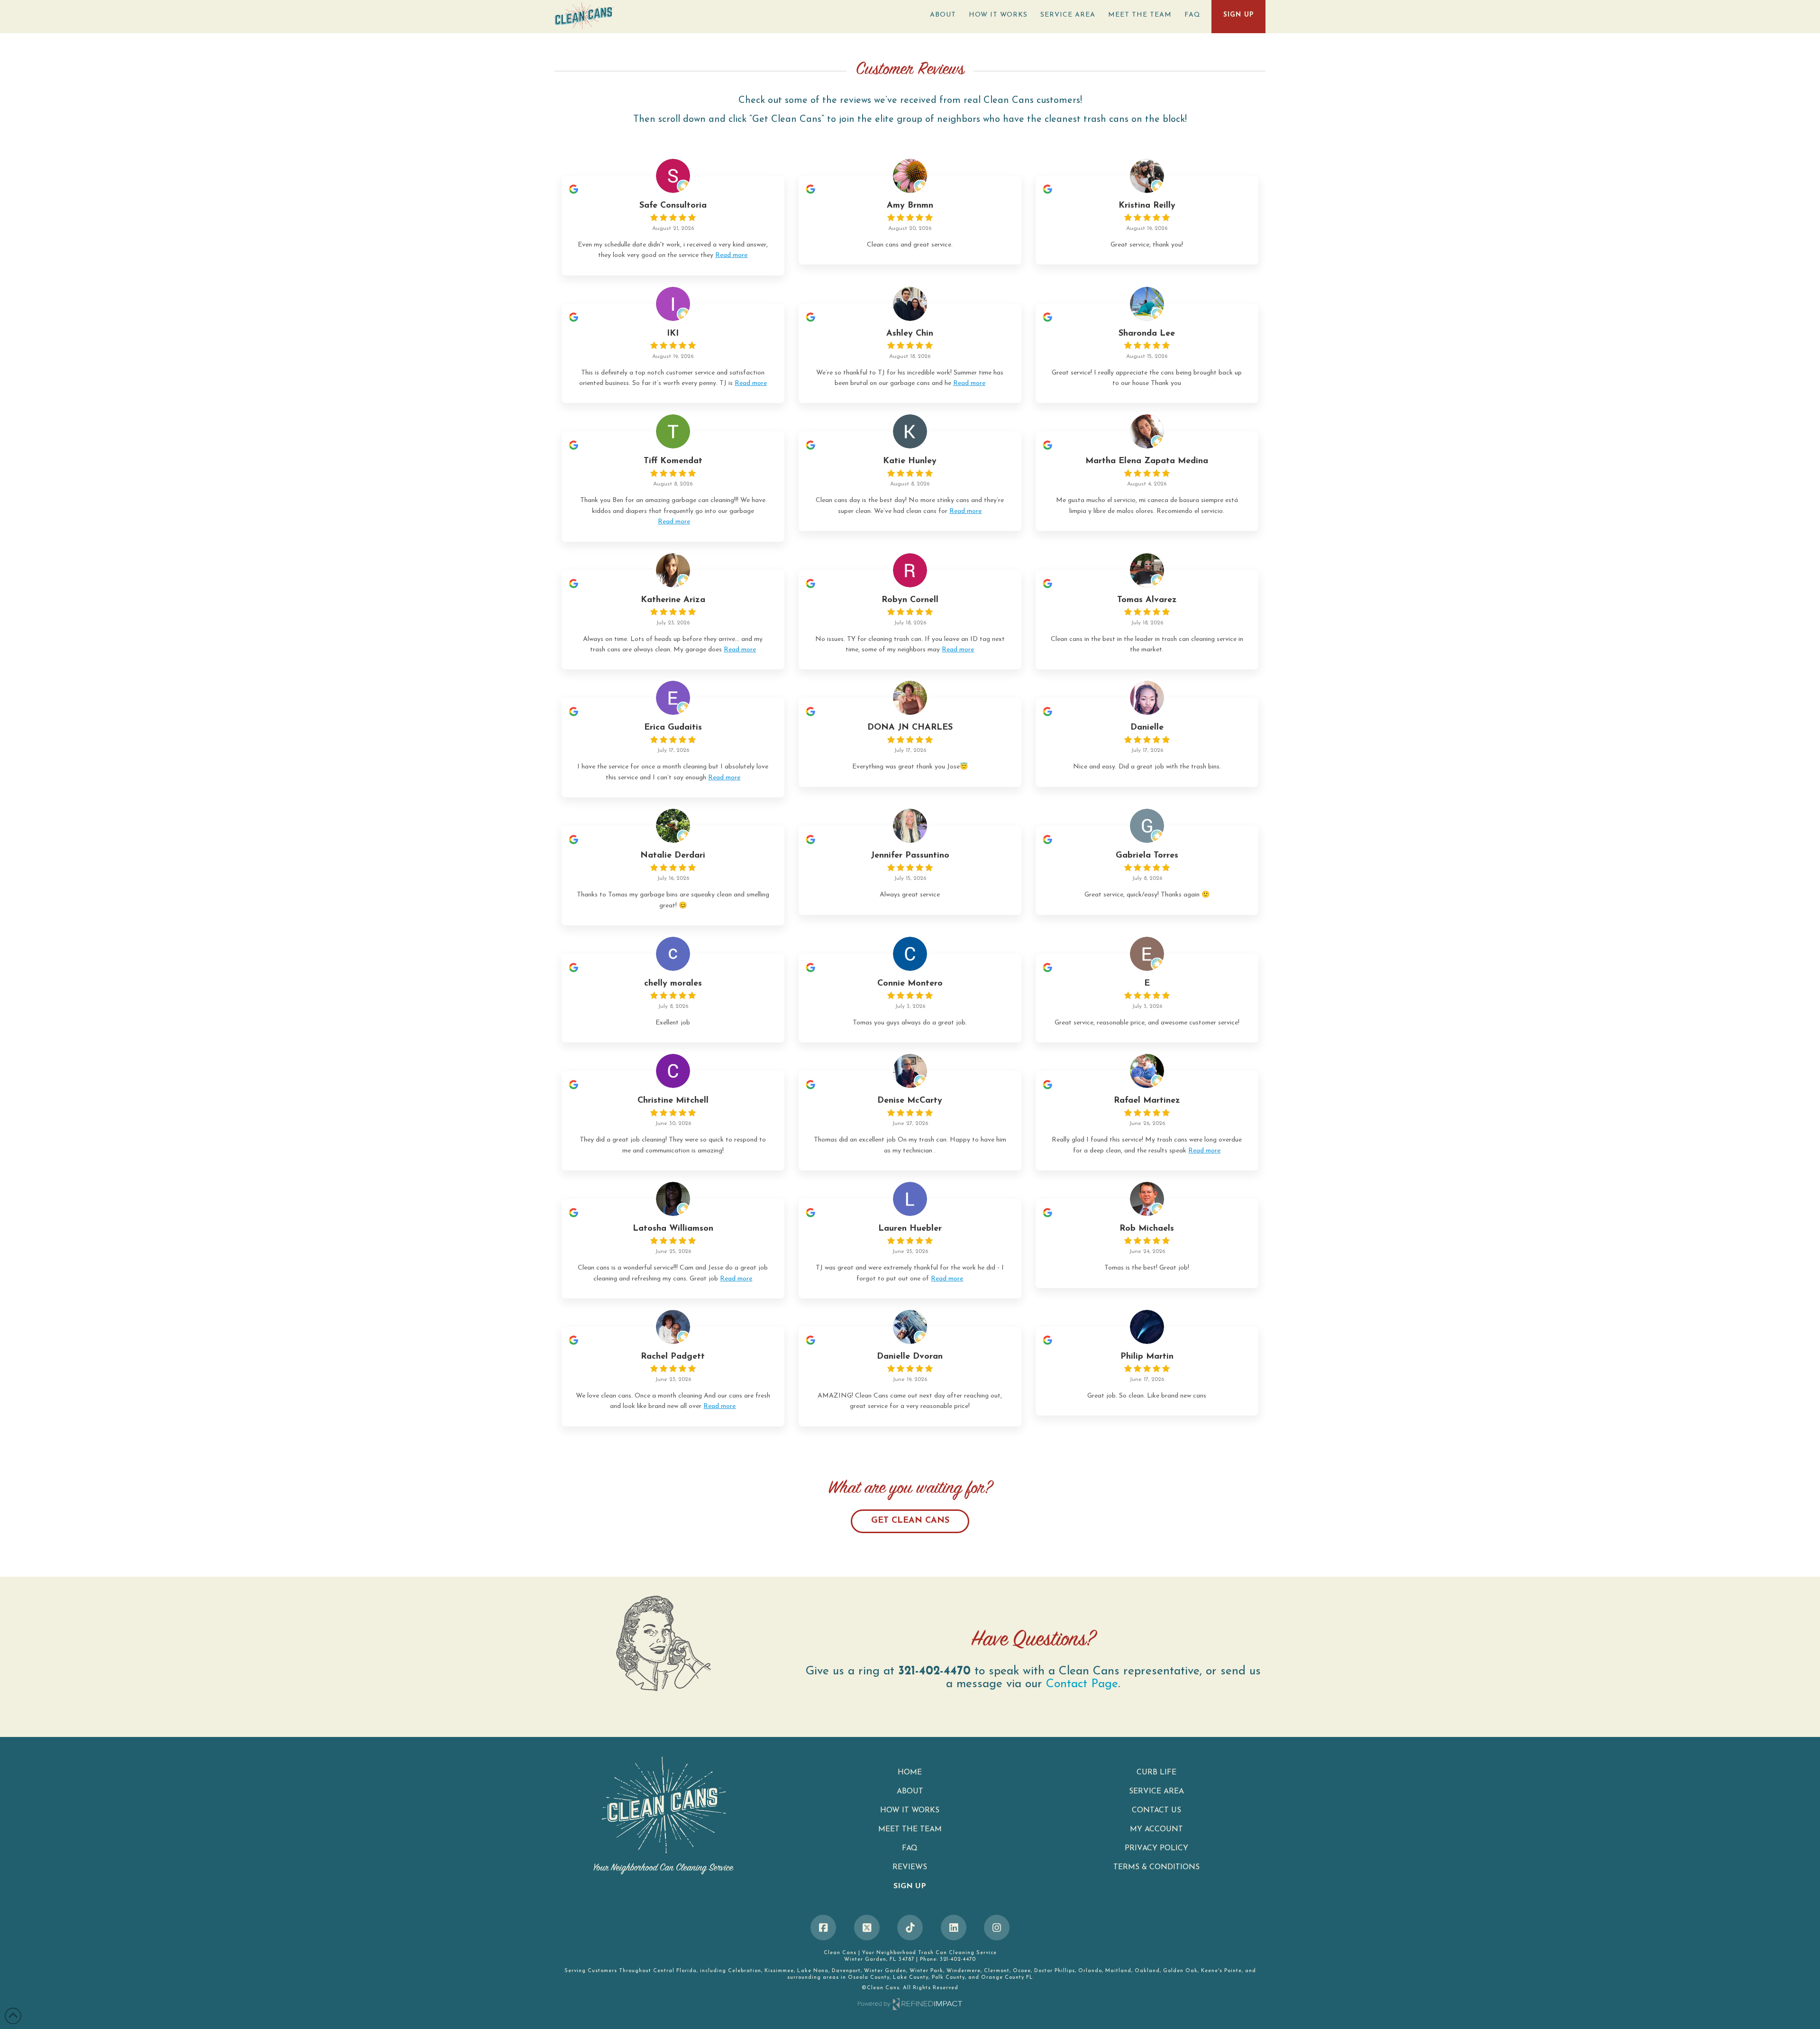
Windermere (964, 1971)
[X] (867, 1928)
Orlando (1090, 1971)
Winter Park (926, 1971)
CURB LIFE (1156, 1773)
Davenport (846, 1971)
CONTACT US (1156, 1810)
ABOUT (910, 1791)
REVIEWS (910, 1867)
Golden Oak (1180, 1971)
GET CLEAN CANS (910, 1521)
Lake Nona (813, 1971)
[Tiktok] (910, 1928)
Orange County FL (1007, 1978)
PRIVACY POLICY (1156, 1848)
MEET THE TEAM (910, 1829)
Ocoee (1022, 1971)
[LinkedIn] (954, 1928)
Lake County (911, 1978)
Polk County (948, 1978)
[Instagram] (997, 1928)
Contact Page (1082, 1684)
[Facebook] (823, 1928)
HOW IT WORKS (910, 1810)
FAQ (910, 1848)
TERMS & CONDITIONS (1156, 1867)
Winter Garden (885, 1971)
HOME (910, 1773)
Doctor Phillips (1055, 1971)
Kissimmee (779, 1971)
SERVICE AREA (1156, 1791)
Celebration (745, 1971)
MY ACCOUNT (1156, 1829)
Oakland (1147, 1971)
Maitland (1118, 1971)
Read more (731, 255)
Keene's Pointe (1221, 1971)
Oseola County (869, 1978)
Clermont (997, 1971)
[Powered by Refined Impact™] (910, 2004)
